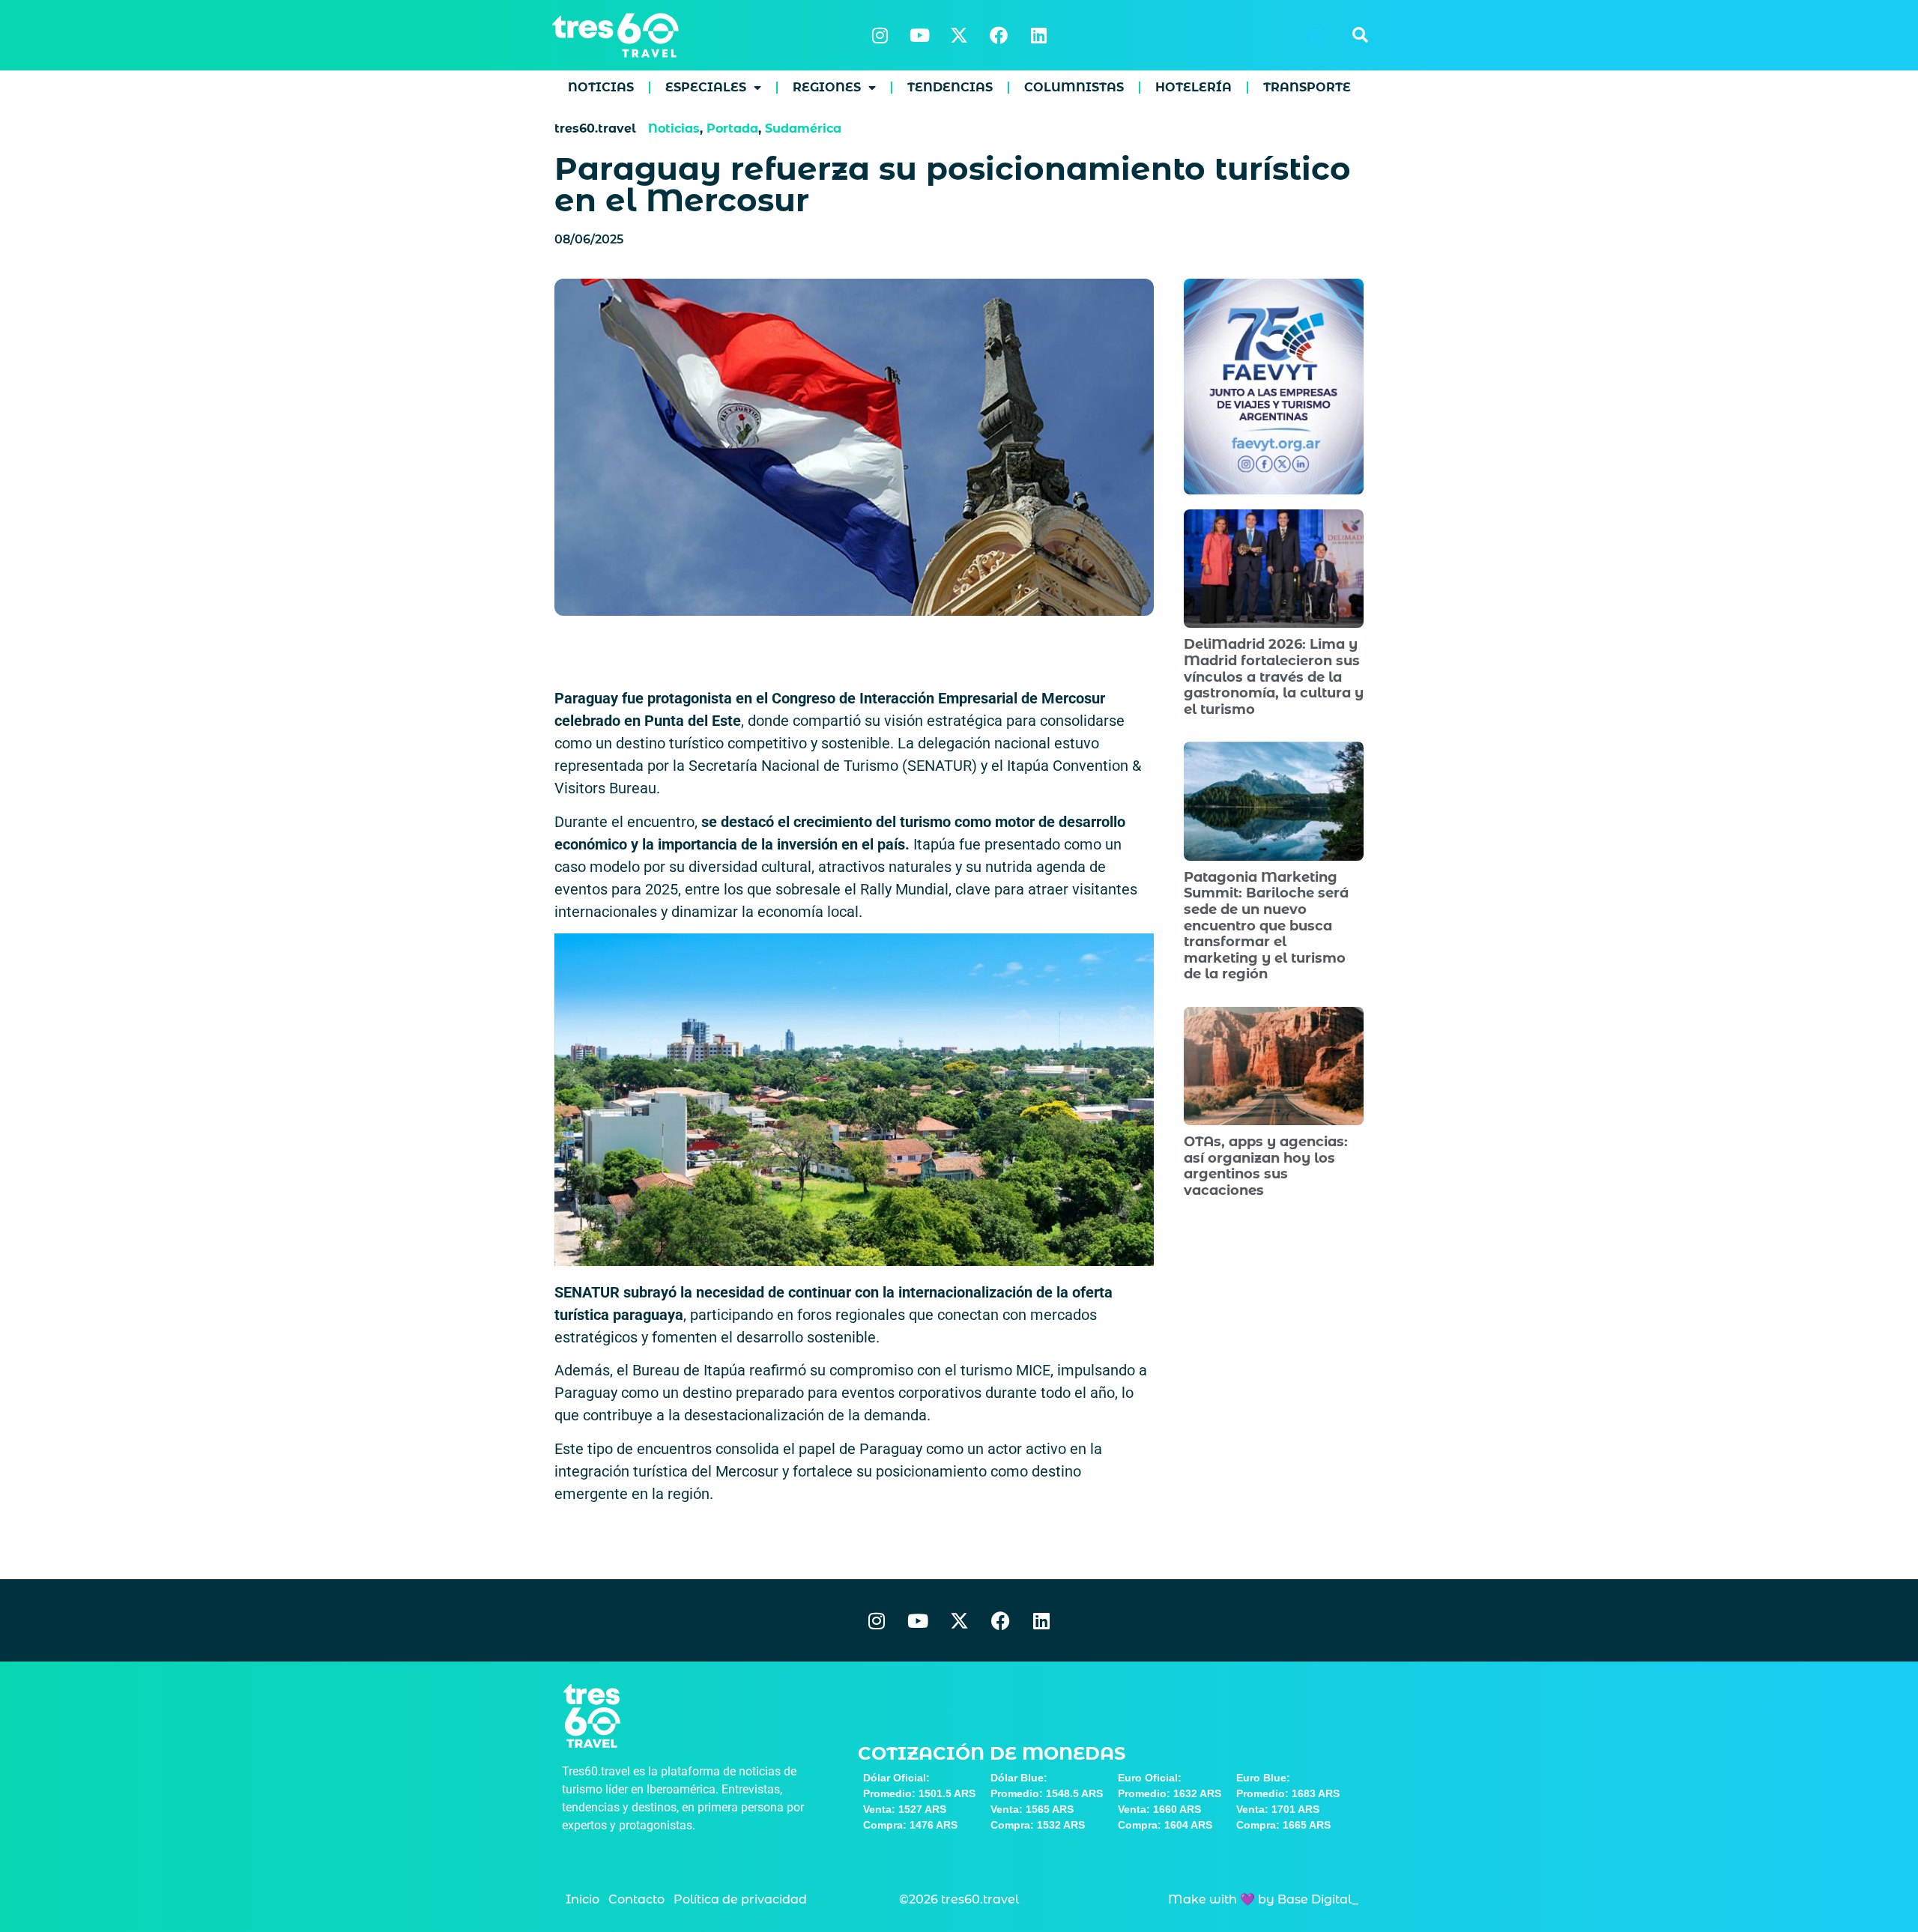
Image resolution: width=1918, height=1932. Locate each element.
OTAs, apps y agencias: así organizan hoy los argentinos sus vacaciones (1266, 1166)
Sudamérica (803, 128)
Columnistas (1074, 87)
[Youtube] (919, 35)
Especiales (706, 87)
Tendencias (950, 87)
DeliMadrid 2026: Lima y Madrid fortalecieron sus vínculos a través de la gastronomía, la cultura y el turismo (1274, 676)
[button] (1360, 35)
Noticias (601, 87)
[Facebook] (999, 35)
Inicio (583, 1899)
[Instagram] (880, 35)
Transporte (1307, 87)
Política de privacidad (740, 1899)
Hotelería (1194, 87)
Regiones (827, 87)
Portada (732, 128)
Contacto (636, 1899)
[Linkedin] (1038, 35)
